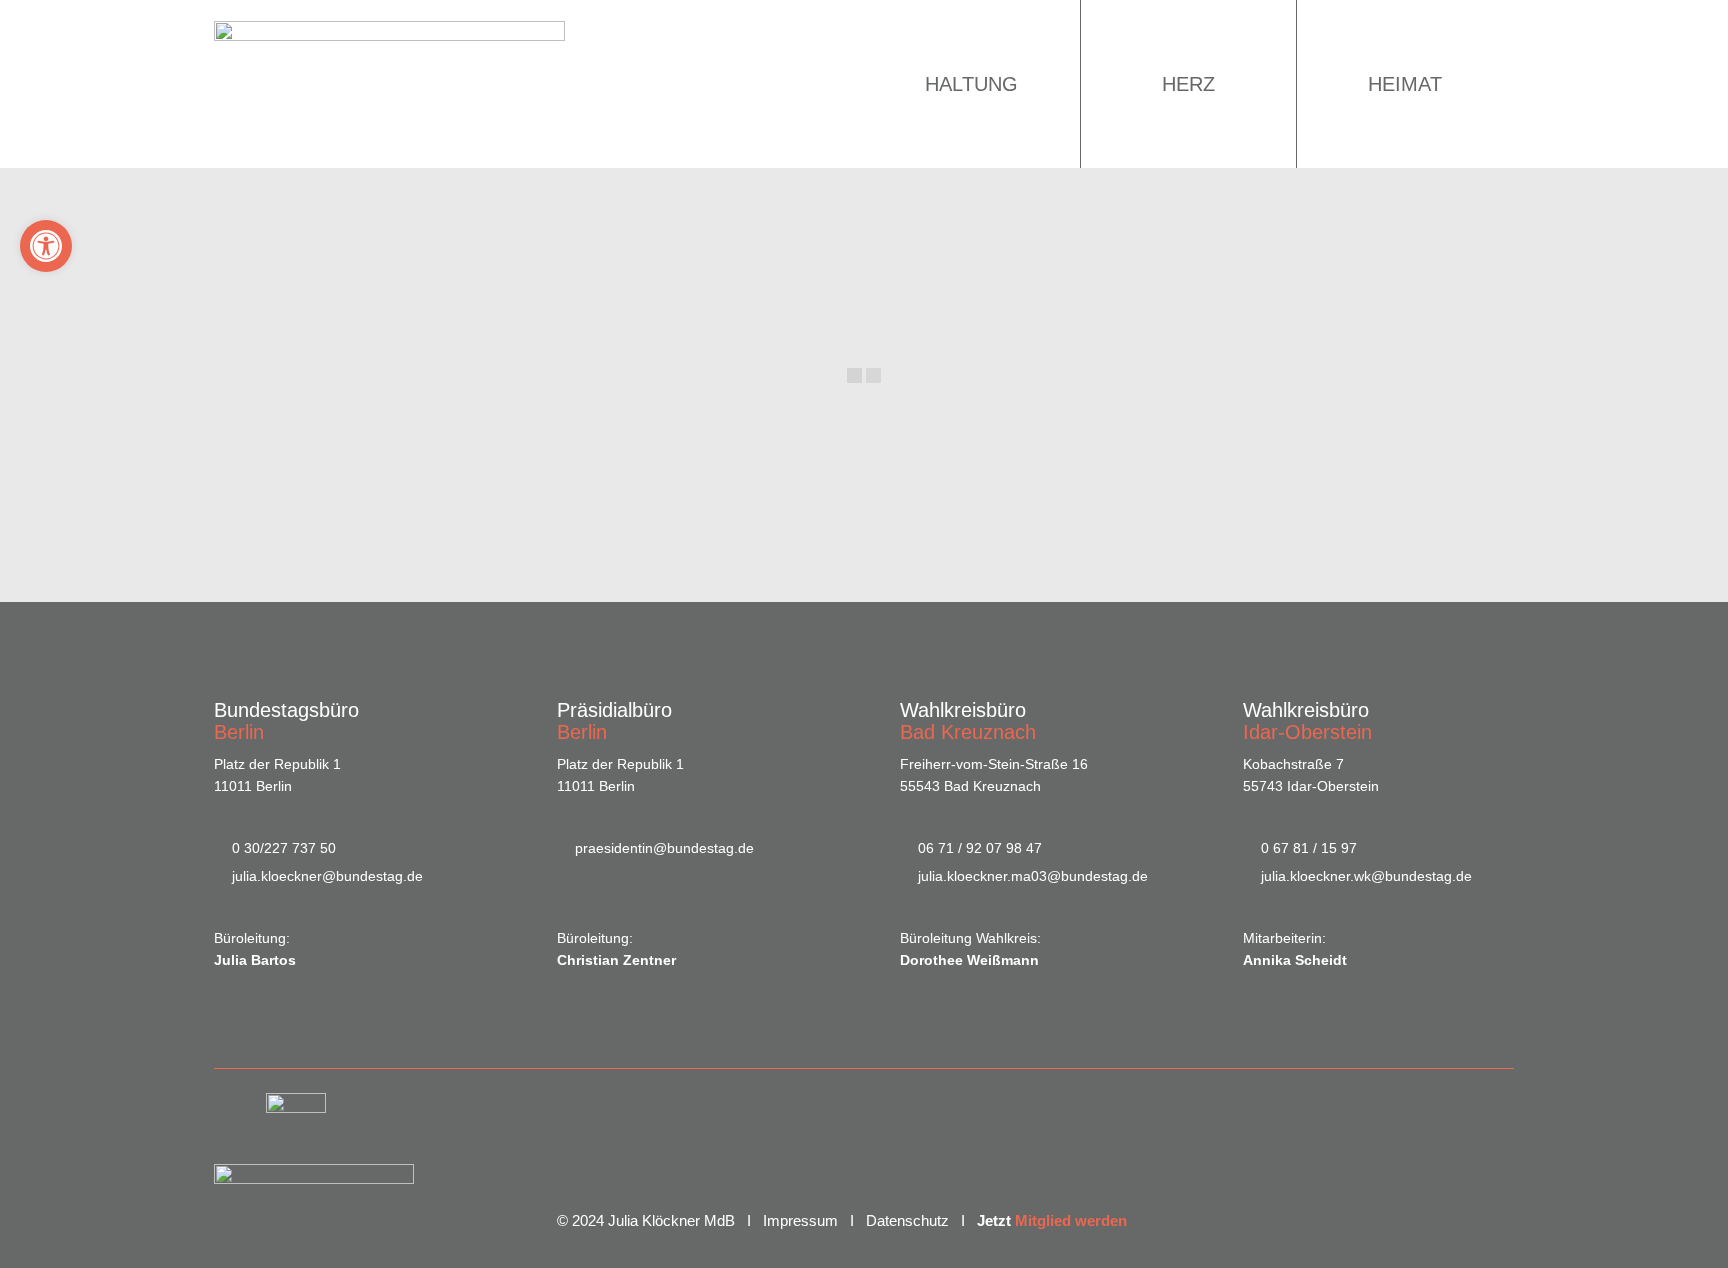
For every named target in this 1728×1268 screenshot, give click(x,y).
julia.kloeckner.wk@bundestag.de (1366, 876)
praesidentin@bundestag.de (664, 848)
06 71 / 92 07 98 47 (980, 848)
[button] (46, 246)
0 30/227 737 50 (284, 848)
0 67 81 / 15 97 (1309, 848)
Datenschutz (907, 1220)
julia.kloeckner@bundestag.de (327, 876)
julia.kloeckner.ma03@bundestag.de (1033, 876)
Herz (1188, 84)
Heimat (1405, 84)
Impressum (800, 1220)
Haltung (971, 84)
